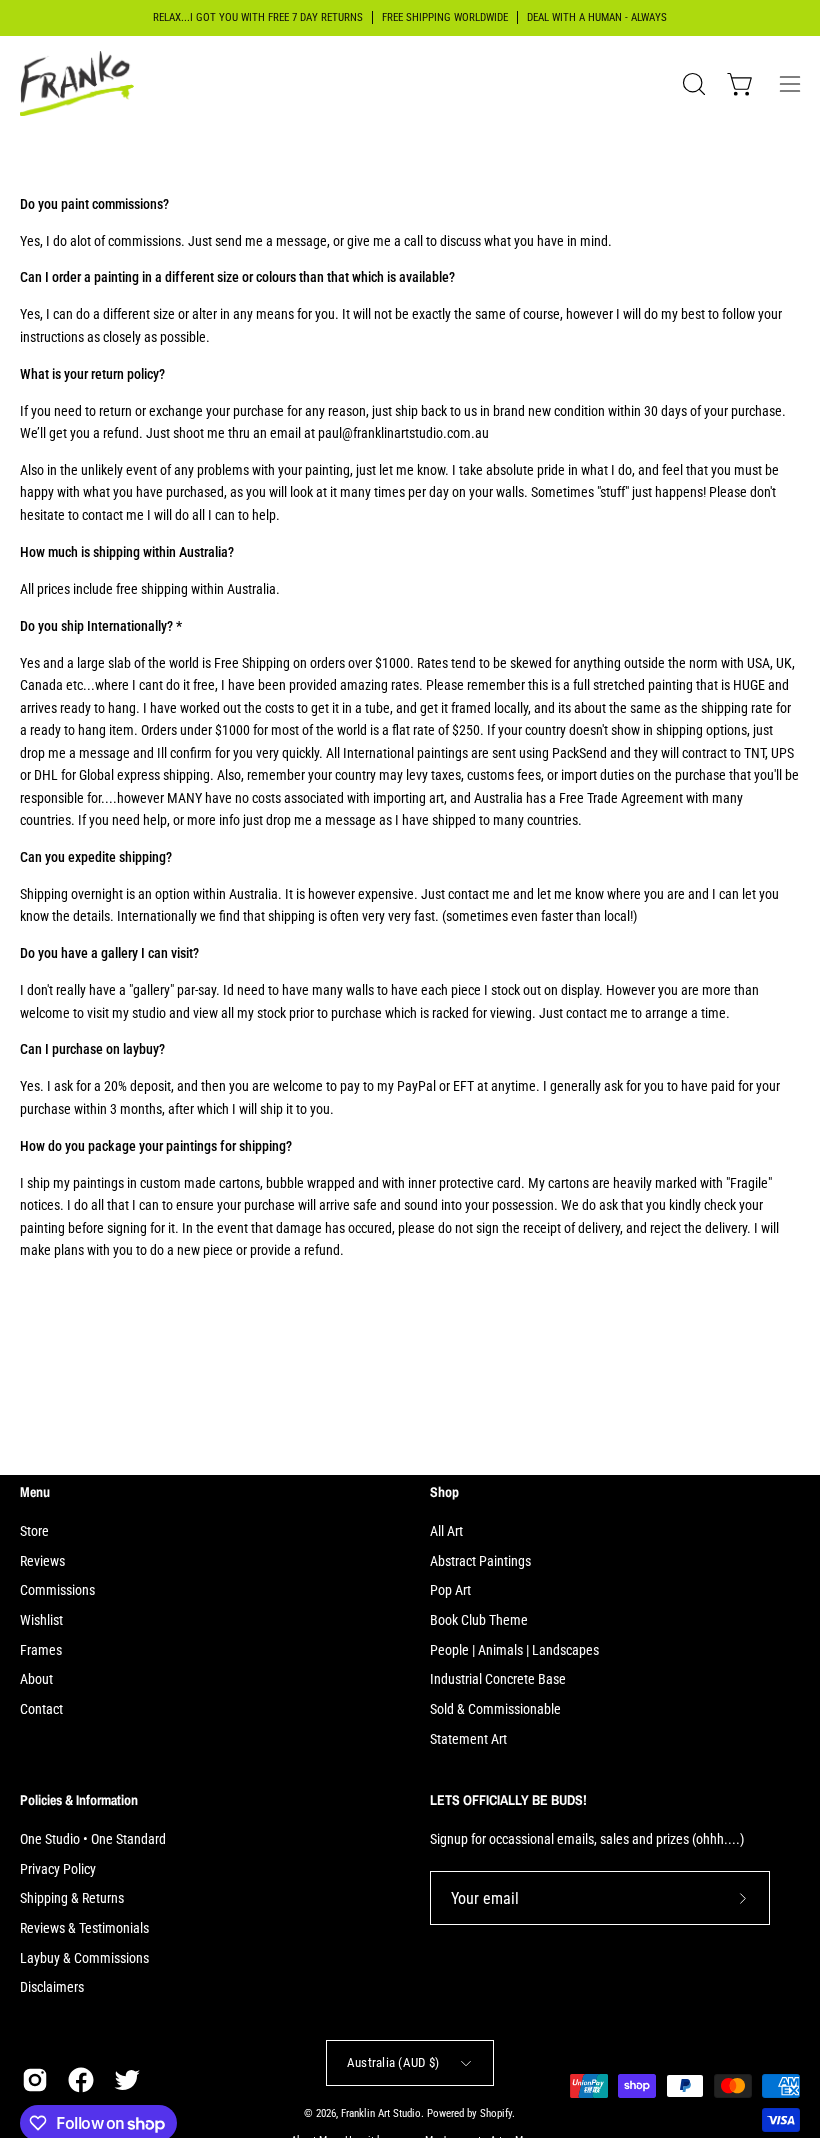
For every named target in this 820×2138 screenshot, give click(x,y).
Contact (41, 1709)
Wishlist (41, 1620)
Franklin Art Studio (381, 2113)
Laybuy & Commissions (84, 1957)
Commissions (57, 1590)
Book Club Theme (479, 1620)
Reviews (42, 1561)
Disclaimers (52, 1987)
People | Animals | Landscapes (514, 1650)
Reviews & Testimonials (84, 1928)
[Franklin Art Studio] (80, 83)
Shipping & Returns (72, 1898)
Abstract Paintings (480, 1561)
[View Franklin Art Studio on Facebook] (81, 2080)
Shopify (496, 2113)
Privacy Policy (58, 1868)
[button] (692, 84)
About (36, 1679)
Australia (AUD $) (393, 2062)
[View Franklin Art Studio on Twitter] (127, 2080)
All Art (446, 1531)
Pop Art (450, 1590)
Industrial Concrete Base (498, 1679)
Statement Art (468, 1739)
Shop (444, 1492)
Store (34, 1531)
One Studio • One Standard (93, 1839)
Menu (35, 1492)
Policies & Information (79, 1800)
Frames (41, 1650)
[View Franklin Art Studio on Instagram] (35, 2080)
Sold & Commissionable (495, 1709)
